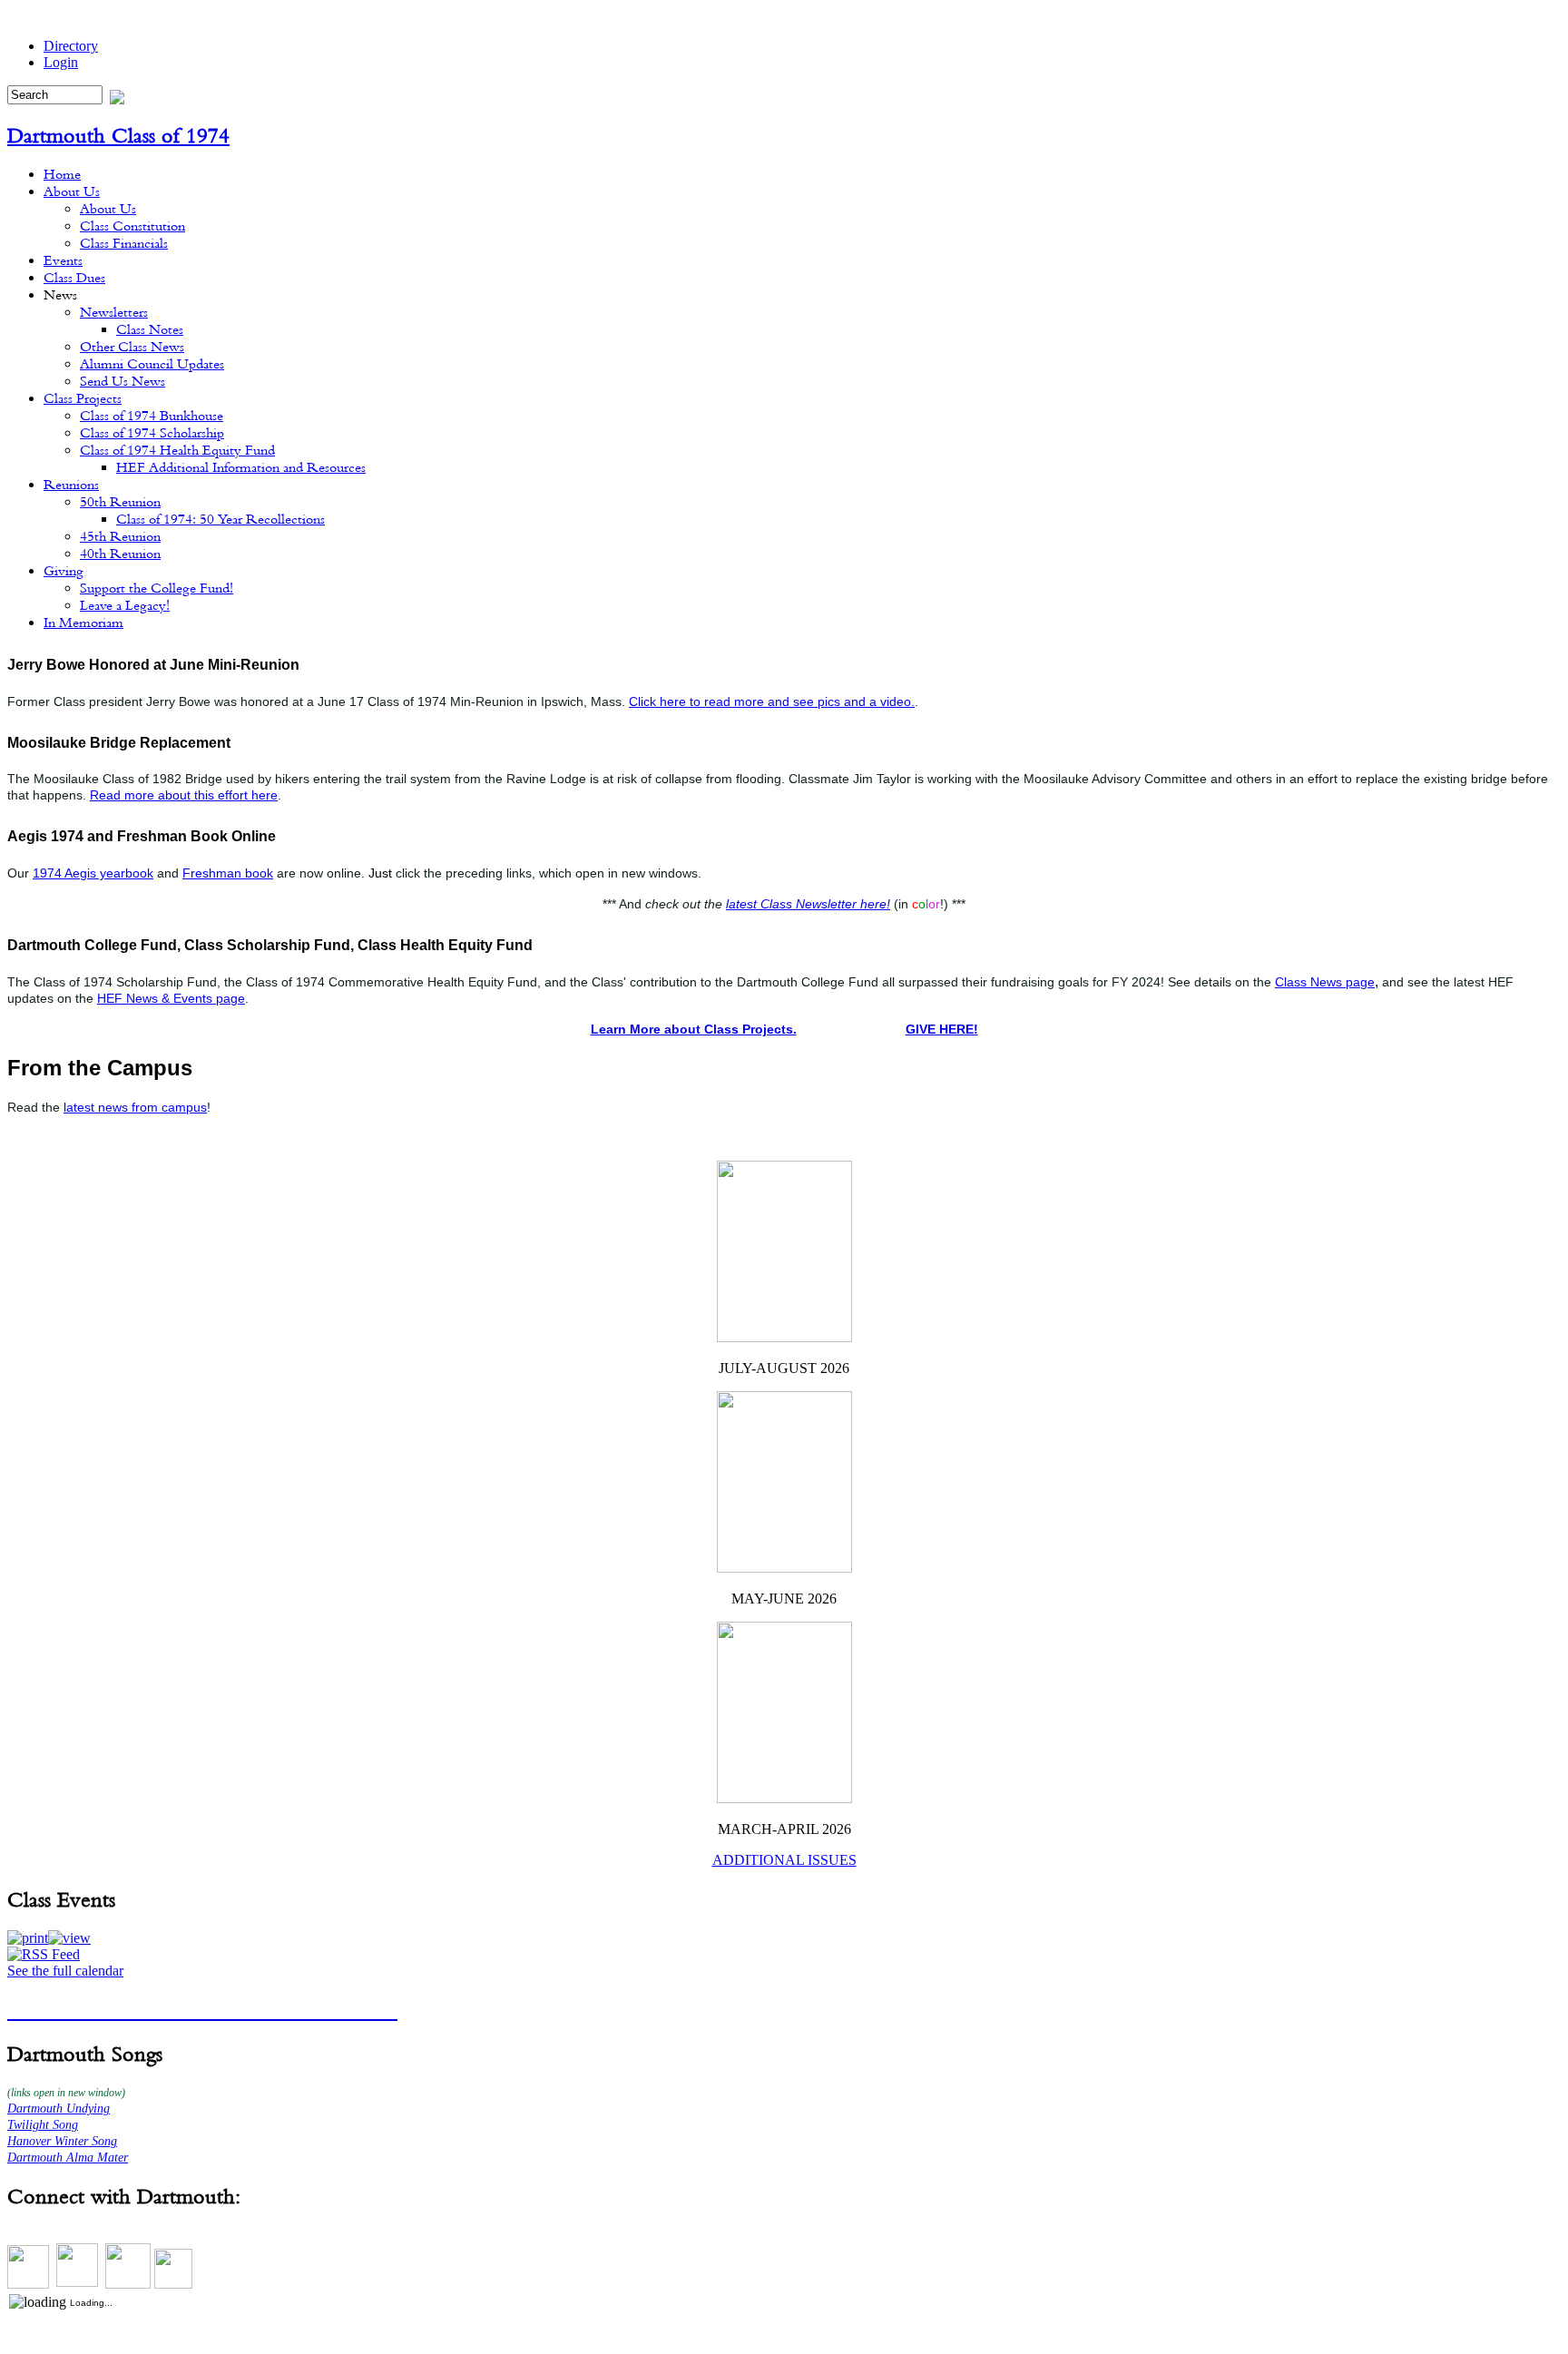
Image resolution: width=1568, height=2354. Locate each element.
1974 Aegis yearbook (93, 873)
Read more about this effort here (184, 795)
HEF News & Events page (171, 998)
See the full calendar (65, 1971)
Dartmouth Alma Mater (68, 2158)
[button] (28, 1938)
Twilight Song (43, 2125)
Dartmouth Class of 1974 (118, 135)
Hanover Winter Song (62, 2141)
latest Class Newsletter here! (808, 904)
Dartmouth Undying (59, 2109)
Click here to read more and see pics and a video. (772, 701)
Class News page (1325, 982)
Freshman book (228, 873)
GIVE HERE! (942, 1029)
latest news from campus (135, 1107)
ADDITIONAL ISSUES (784, 1860)
